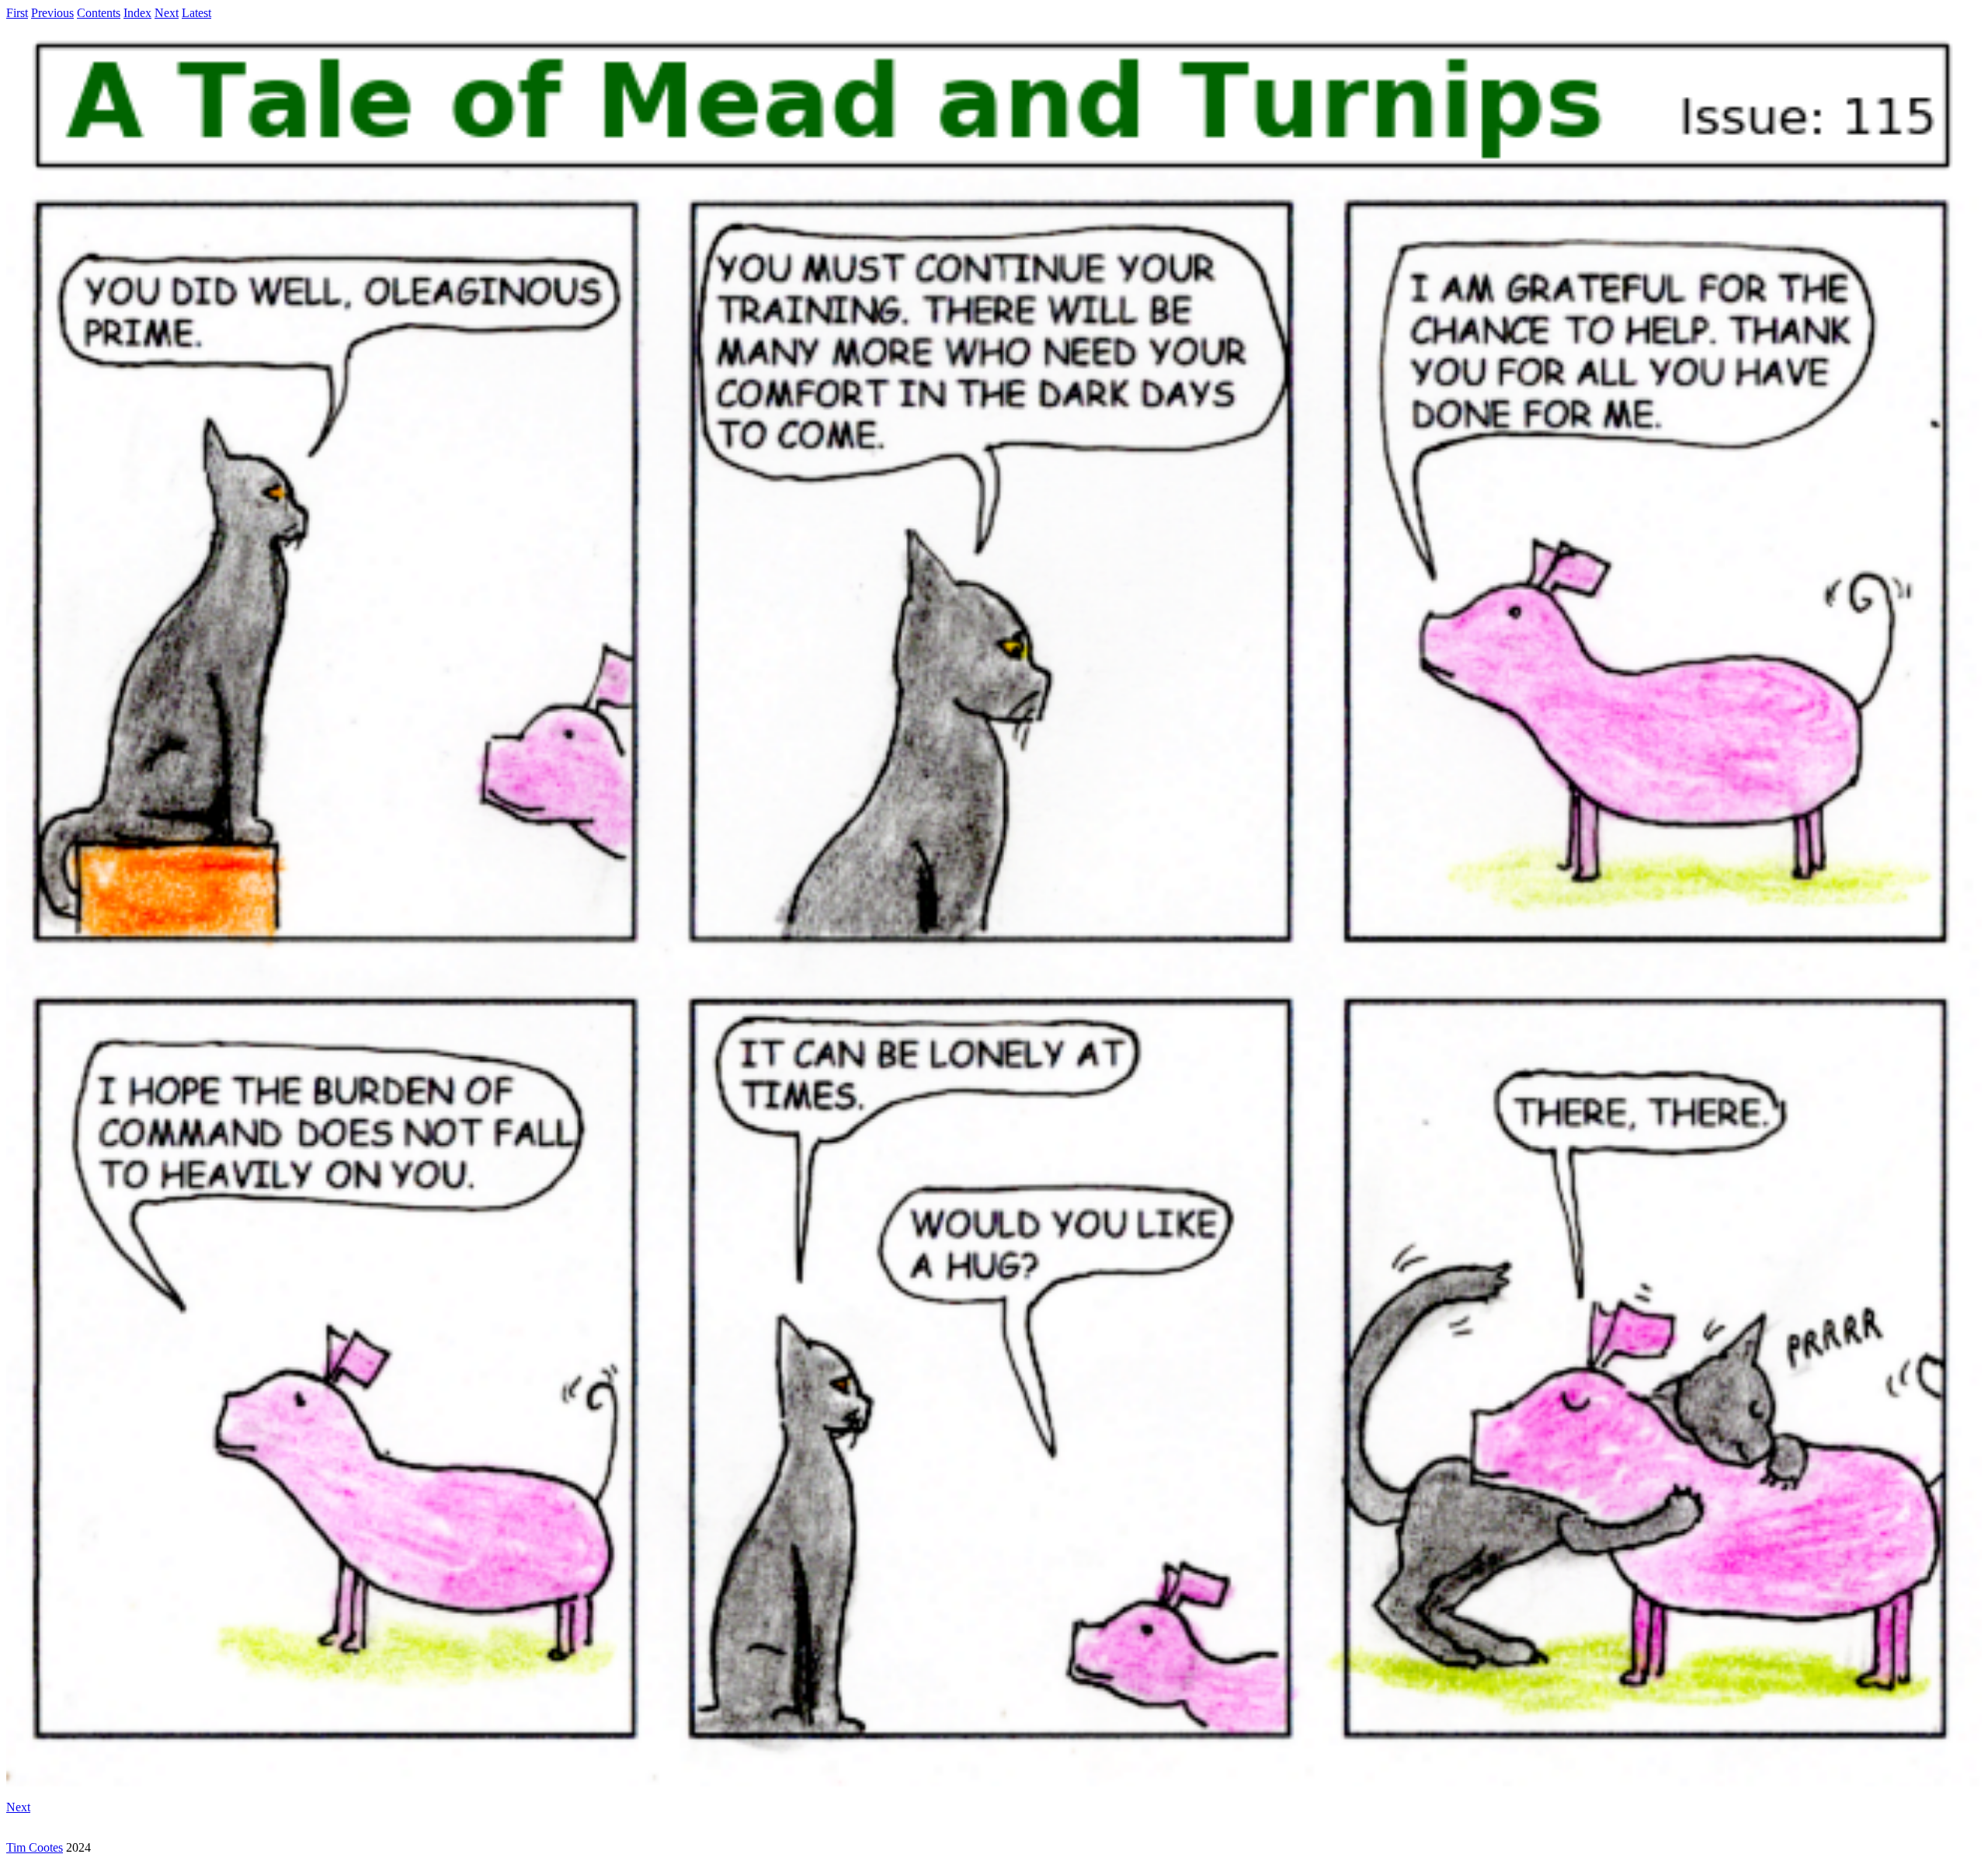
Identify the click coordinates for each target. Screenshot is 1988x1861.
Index (137, 13)
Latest (196, 13)
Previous (52, 13)
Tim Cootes (35, 1847)
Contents (99, 13)
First (17, 13)
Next (167, 13)
